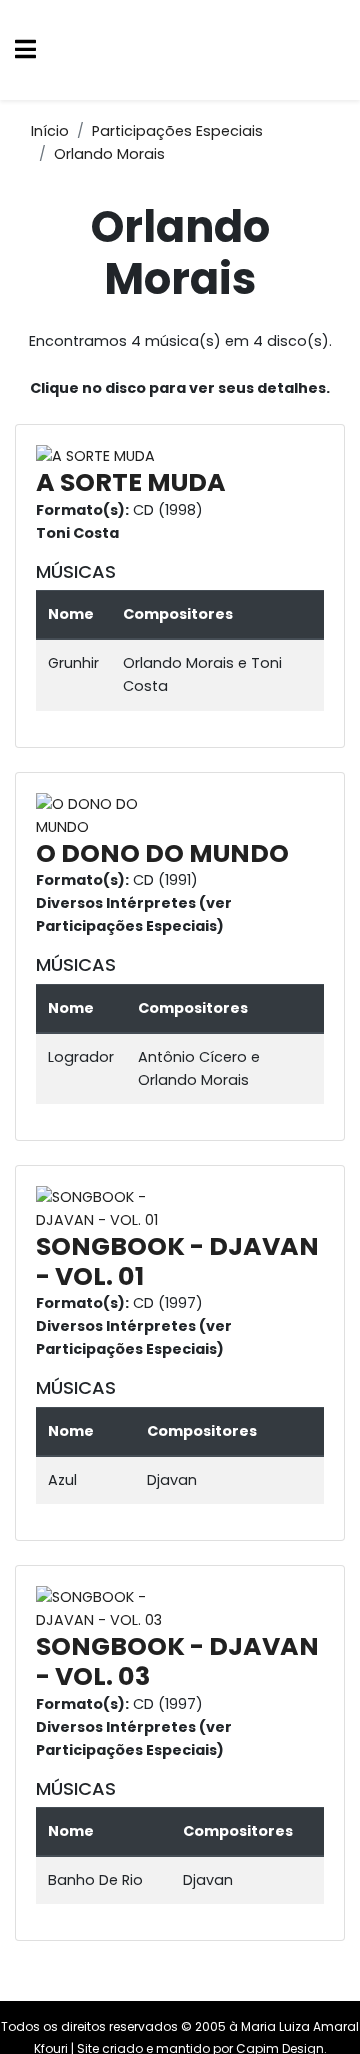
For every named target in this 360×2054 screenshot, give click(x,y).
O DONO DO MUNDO (162, 853)
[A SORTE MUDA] (100, 456)
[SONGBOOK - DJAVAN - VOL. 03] (116, 1608)
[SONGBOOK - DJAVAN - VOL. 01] (116, 1208)
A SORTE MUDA (131, 482)
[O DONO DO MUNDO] (116, 815)
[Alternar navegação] (25, 50)
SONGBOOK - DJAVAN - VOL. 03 (177, 1661)
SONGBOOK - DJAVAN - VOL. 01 (177, 1261)
